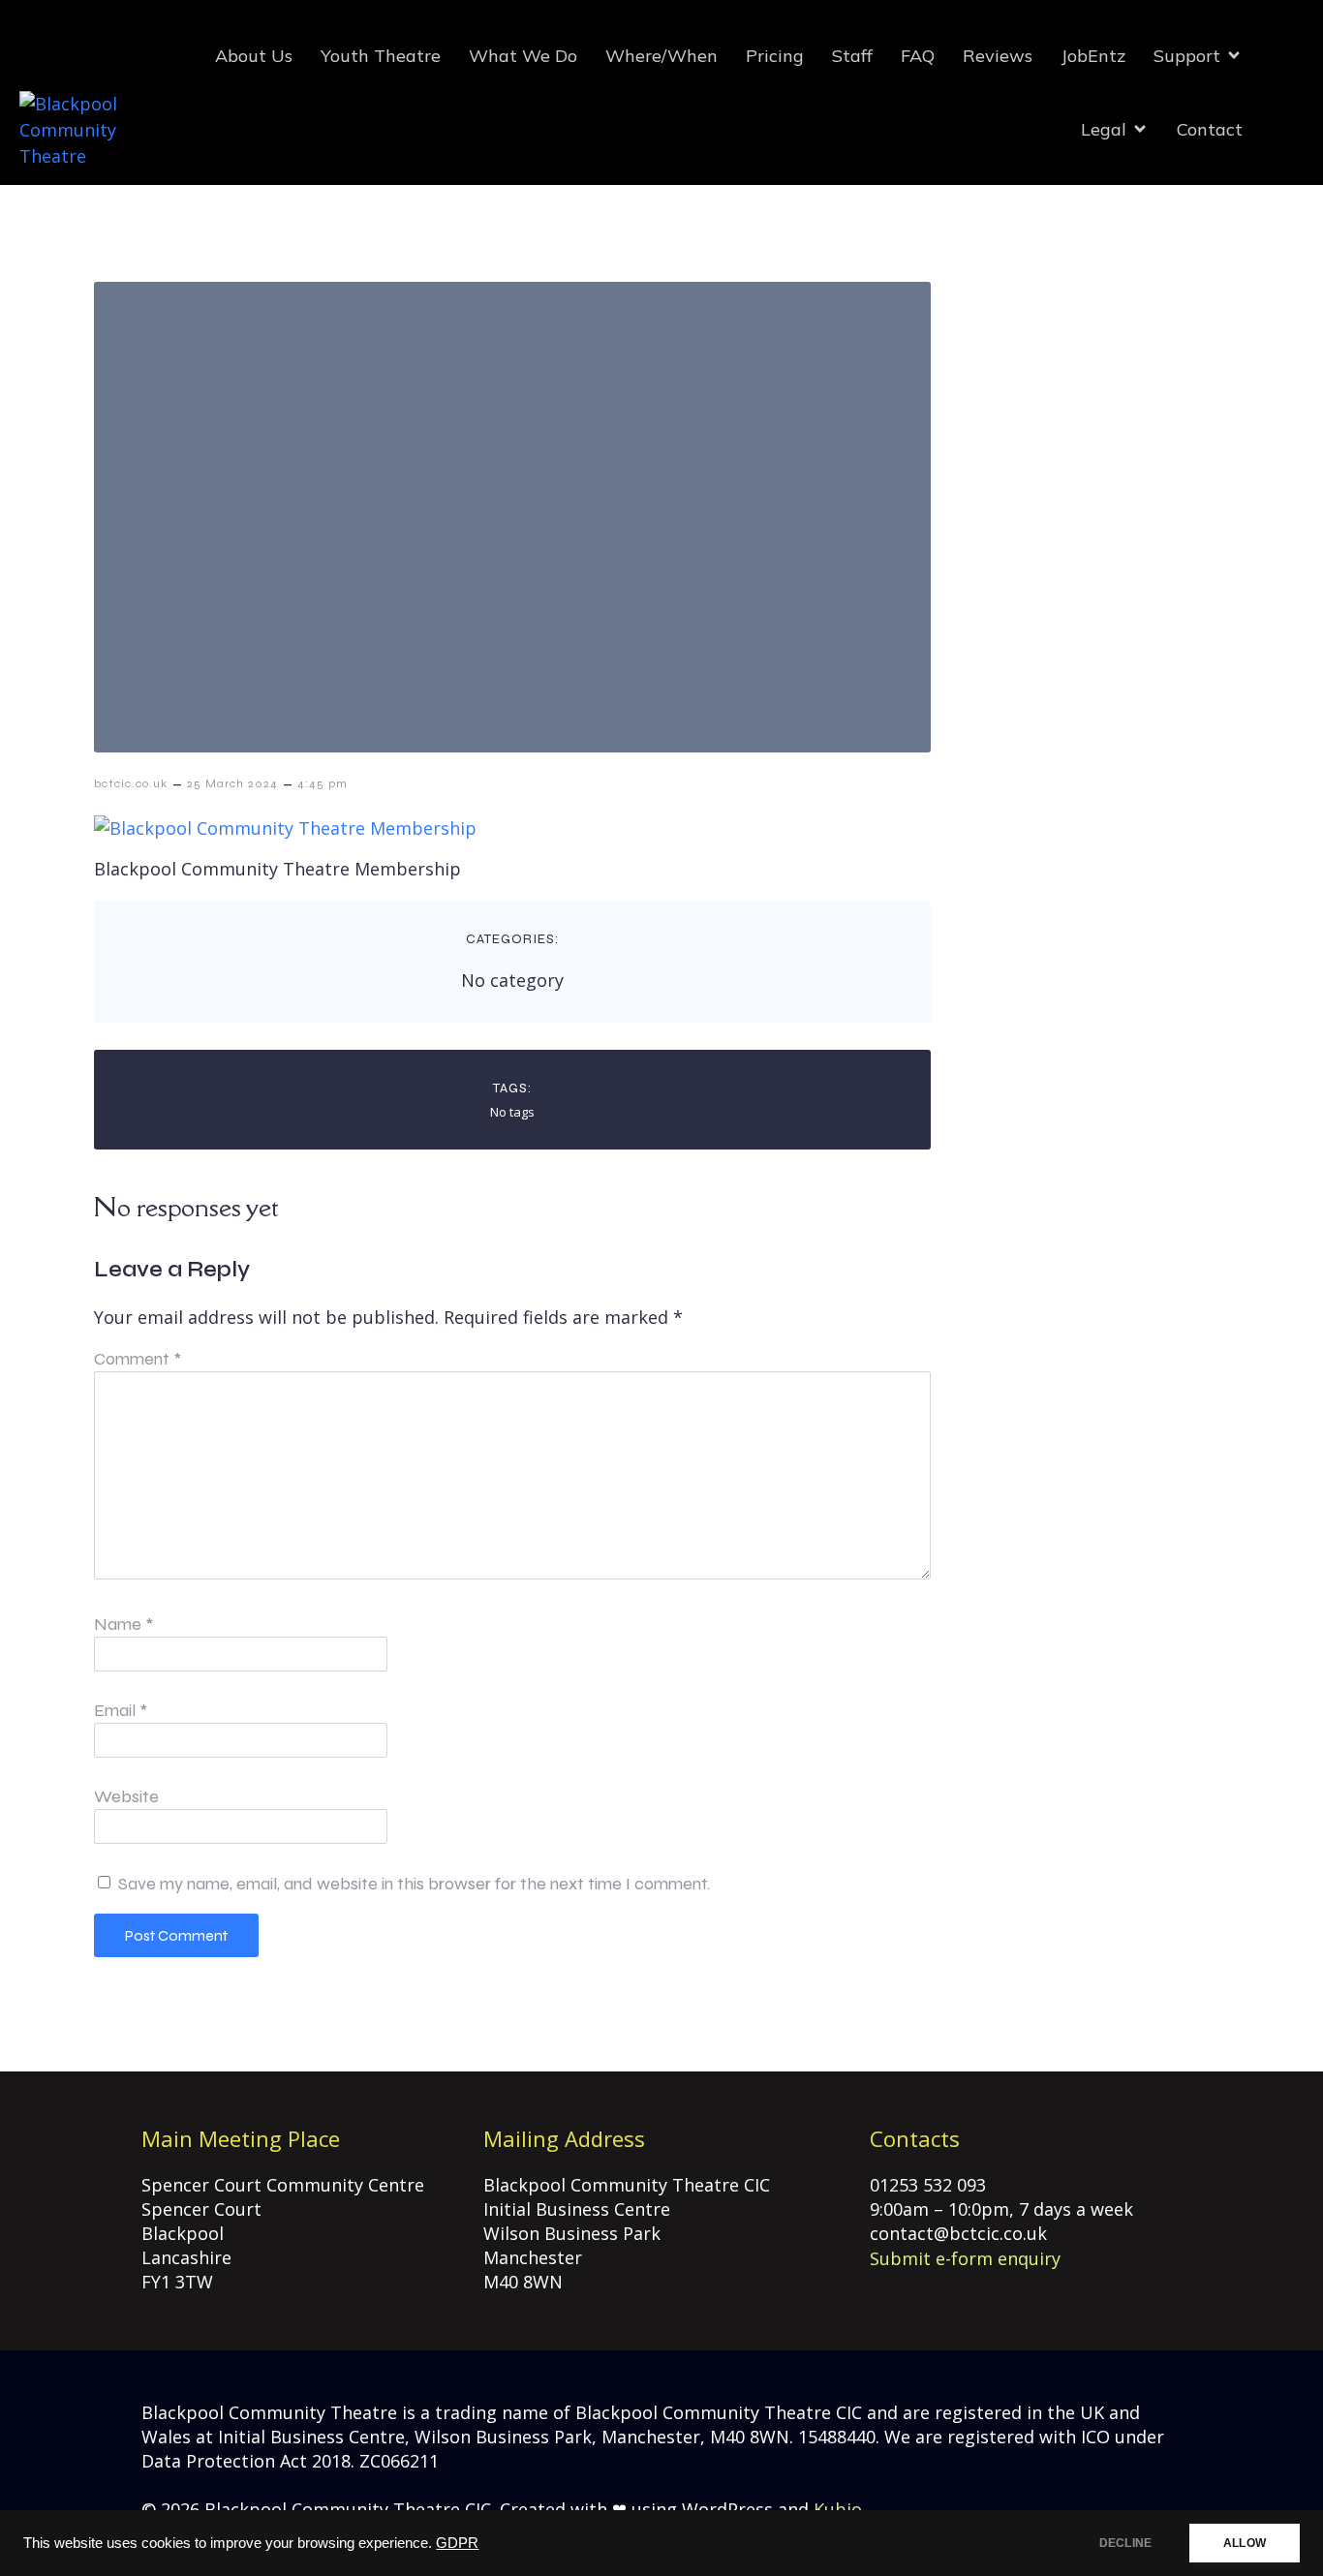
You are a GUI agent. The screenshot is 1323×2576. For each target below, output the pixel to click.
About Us (254, 56)
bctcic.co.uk (131, 783)
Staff (852, 56)
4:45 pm (323, 783)
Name (123, 1624)
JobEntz (1093, 56)
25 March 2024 (232, 783)
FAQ (918, 56)
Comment (138, 1359)
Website (126, 1796)
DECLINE (1125, 2543)
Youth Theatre (381, 56)
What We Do (523, 56)
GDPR (457, 2543)
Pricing (775, 56)
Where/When (661, 56)
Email (121, 1710)
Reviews (998, 56)
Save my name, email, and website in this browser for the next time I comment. (414, 1884)
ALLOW (1245, 2543)
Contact (1210, 129)
